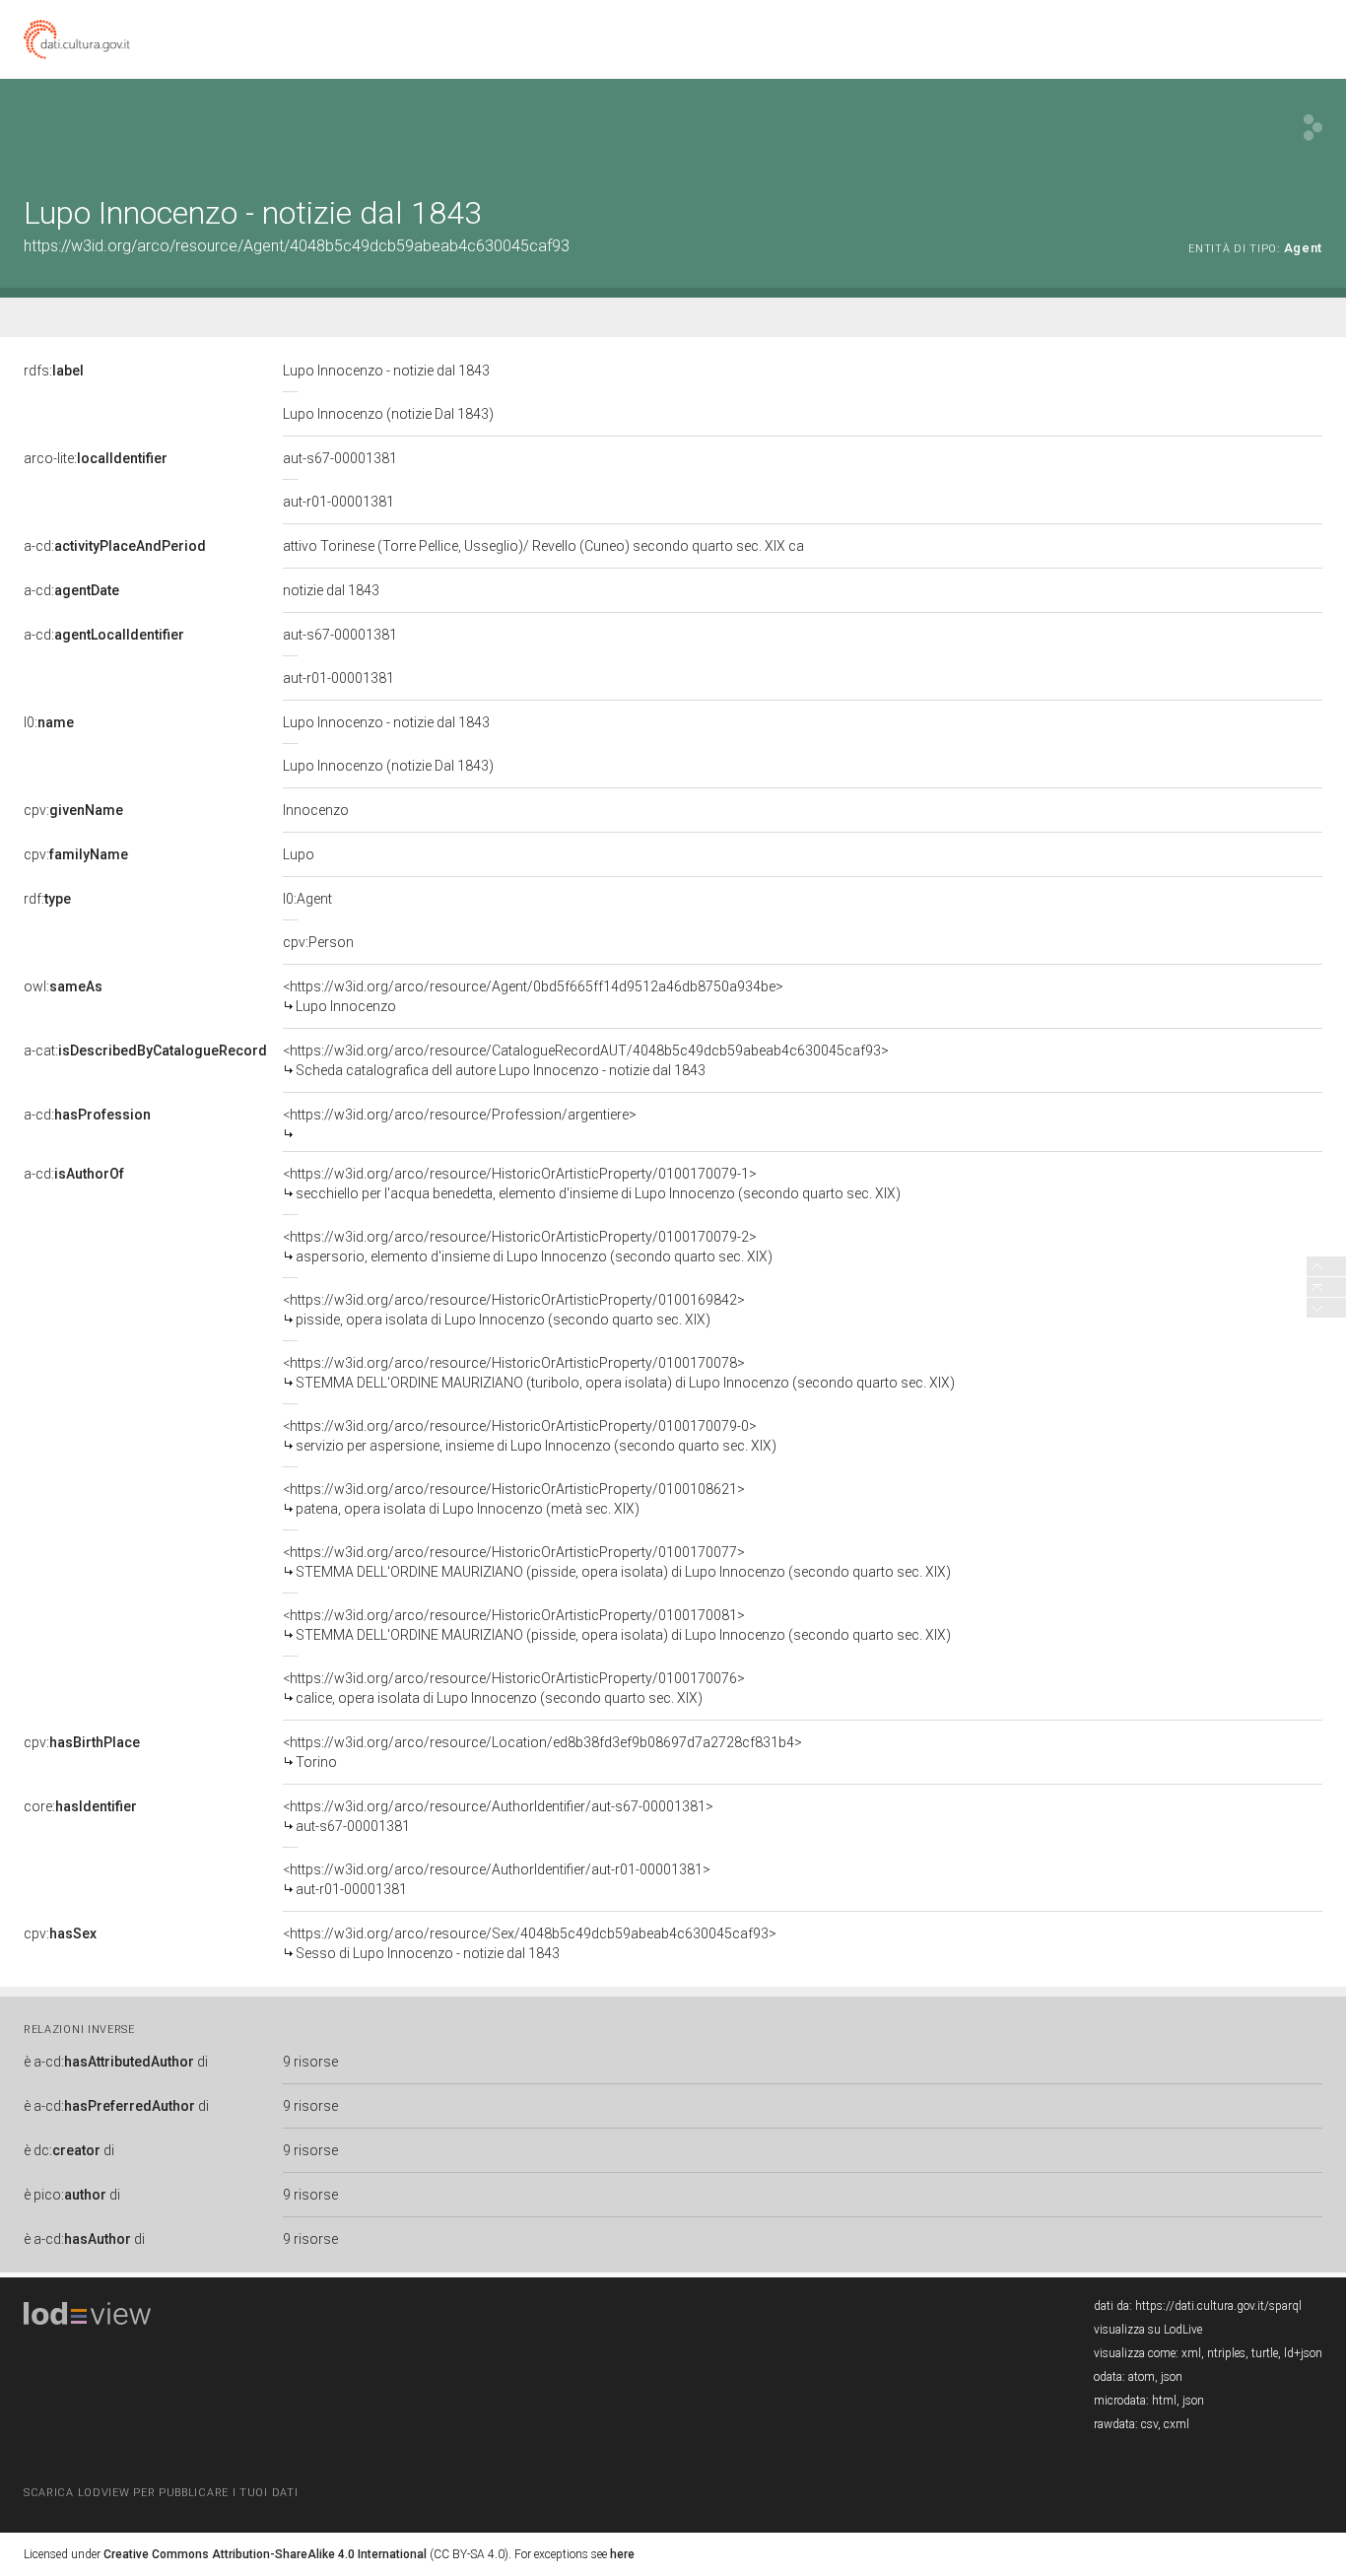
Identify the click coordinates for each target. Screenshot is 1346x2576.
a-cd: (115, 546)
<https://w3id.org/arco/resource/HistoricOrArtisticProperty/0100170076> (514, 1688)
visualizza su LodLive (1148, 2330)
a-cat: (145, 1051)
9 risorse (310, 2062)
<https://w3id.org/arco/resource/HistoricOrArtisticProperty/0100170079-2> (528, 1247)
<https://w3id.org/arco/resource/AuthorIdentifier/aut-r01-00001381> (497, 1879)
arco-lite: (96, 458)
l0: (49, 722)
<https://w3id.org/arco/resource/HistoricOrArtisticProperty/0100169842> (514, 1310)
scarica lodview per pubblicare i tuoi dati (161, 2493)
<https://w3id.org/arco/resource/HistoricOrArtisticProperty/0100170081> (617, 1625)
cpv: (73, 810)
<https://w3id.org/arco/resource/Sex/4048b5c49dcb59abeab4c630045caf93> (530, 1943)
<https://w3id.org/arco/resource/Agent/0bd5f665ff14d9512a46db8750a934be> (533, 996)
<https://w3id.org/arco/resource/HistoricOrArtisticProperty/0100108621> (514, 1499)
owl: (63, 986)
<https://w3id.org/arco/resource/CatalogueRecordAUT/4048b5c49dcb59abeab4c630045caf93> (586, 1060)
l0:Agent (307, 899)
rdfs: (54, 371)
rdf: (47, 899)
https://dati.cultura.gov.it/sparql (1218, 2306)
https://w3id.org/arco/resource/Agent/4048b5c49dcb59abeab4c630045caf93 (297, 246)
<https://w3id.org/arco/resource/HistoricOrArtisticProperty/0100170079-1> (592, 1184)
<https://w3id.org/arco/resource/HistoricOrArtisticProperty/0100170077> (617, 1562)
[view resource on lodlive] (1313, 128)
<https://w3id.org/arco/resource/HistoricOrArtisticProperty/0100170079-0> (530, 1436)
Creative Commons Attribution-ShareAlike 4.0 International (265, 2554)
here (622, 2554)
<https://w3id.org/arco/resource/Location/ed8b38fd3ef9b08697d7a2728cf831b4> (542, 1752)
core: (80, 1806)
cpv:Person (318, 942)
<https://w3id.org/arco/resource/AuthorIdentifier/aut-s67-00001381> (498, 1816)
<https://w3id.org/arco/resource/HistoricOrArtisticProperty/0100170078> (619, 1373)
